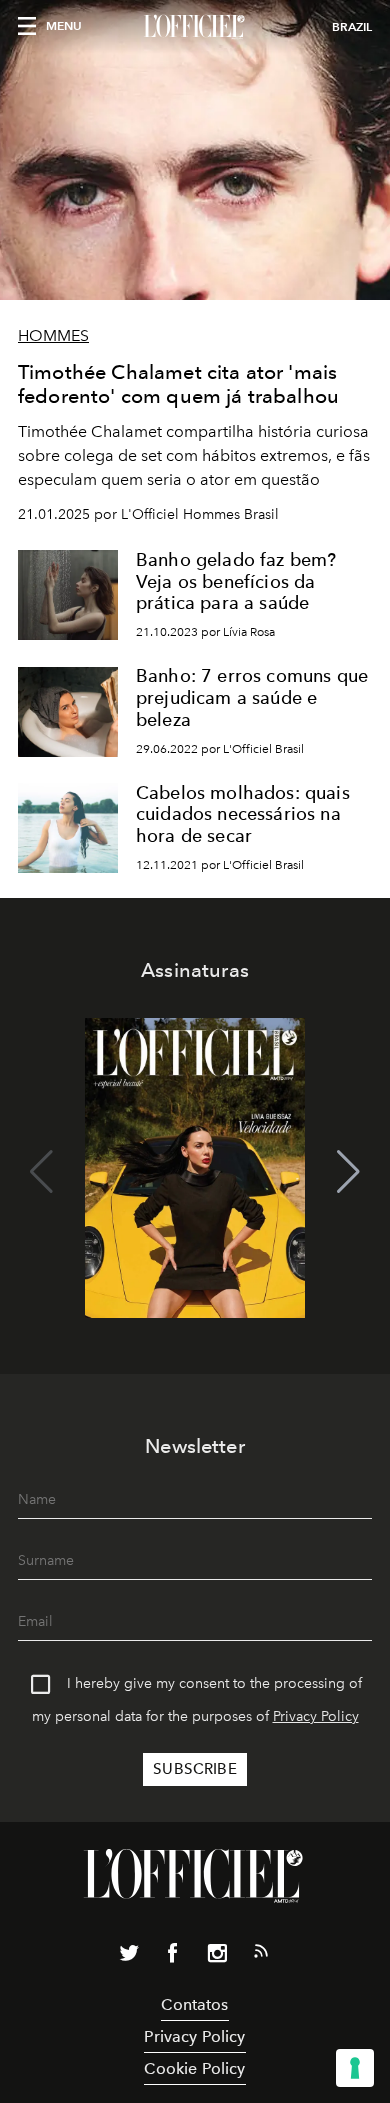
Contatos (194, 2004)
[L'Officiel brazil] (195, 27)
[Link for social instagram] (217, 1957)
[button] (348, 1172)
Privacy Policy (316, 1716)
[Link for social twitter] (129, 1957)
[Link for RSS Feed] (261, 1955)
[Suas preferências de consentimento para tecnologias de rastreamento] (355, 2068)
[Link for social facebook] (173, 1957)
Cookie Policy (194, 2068)
